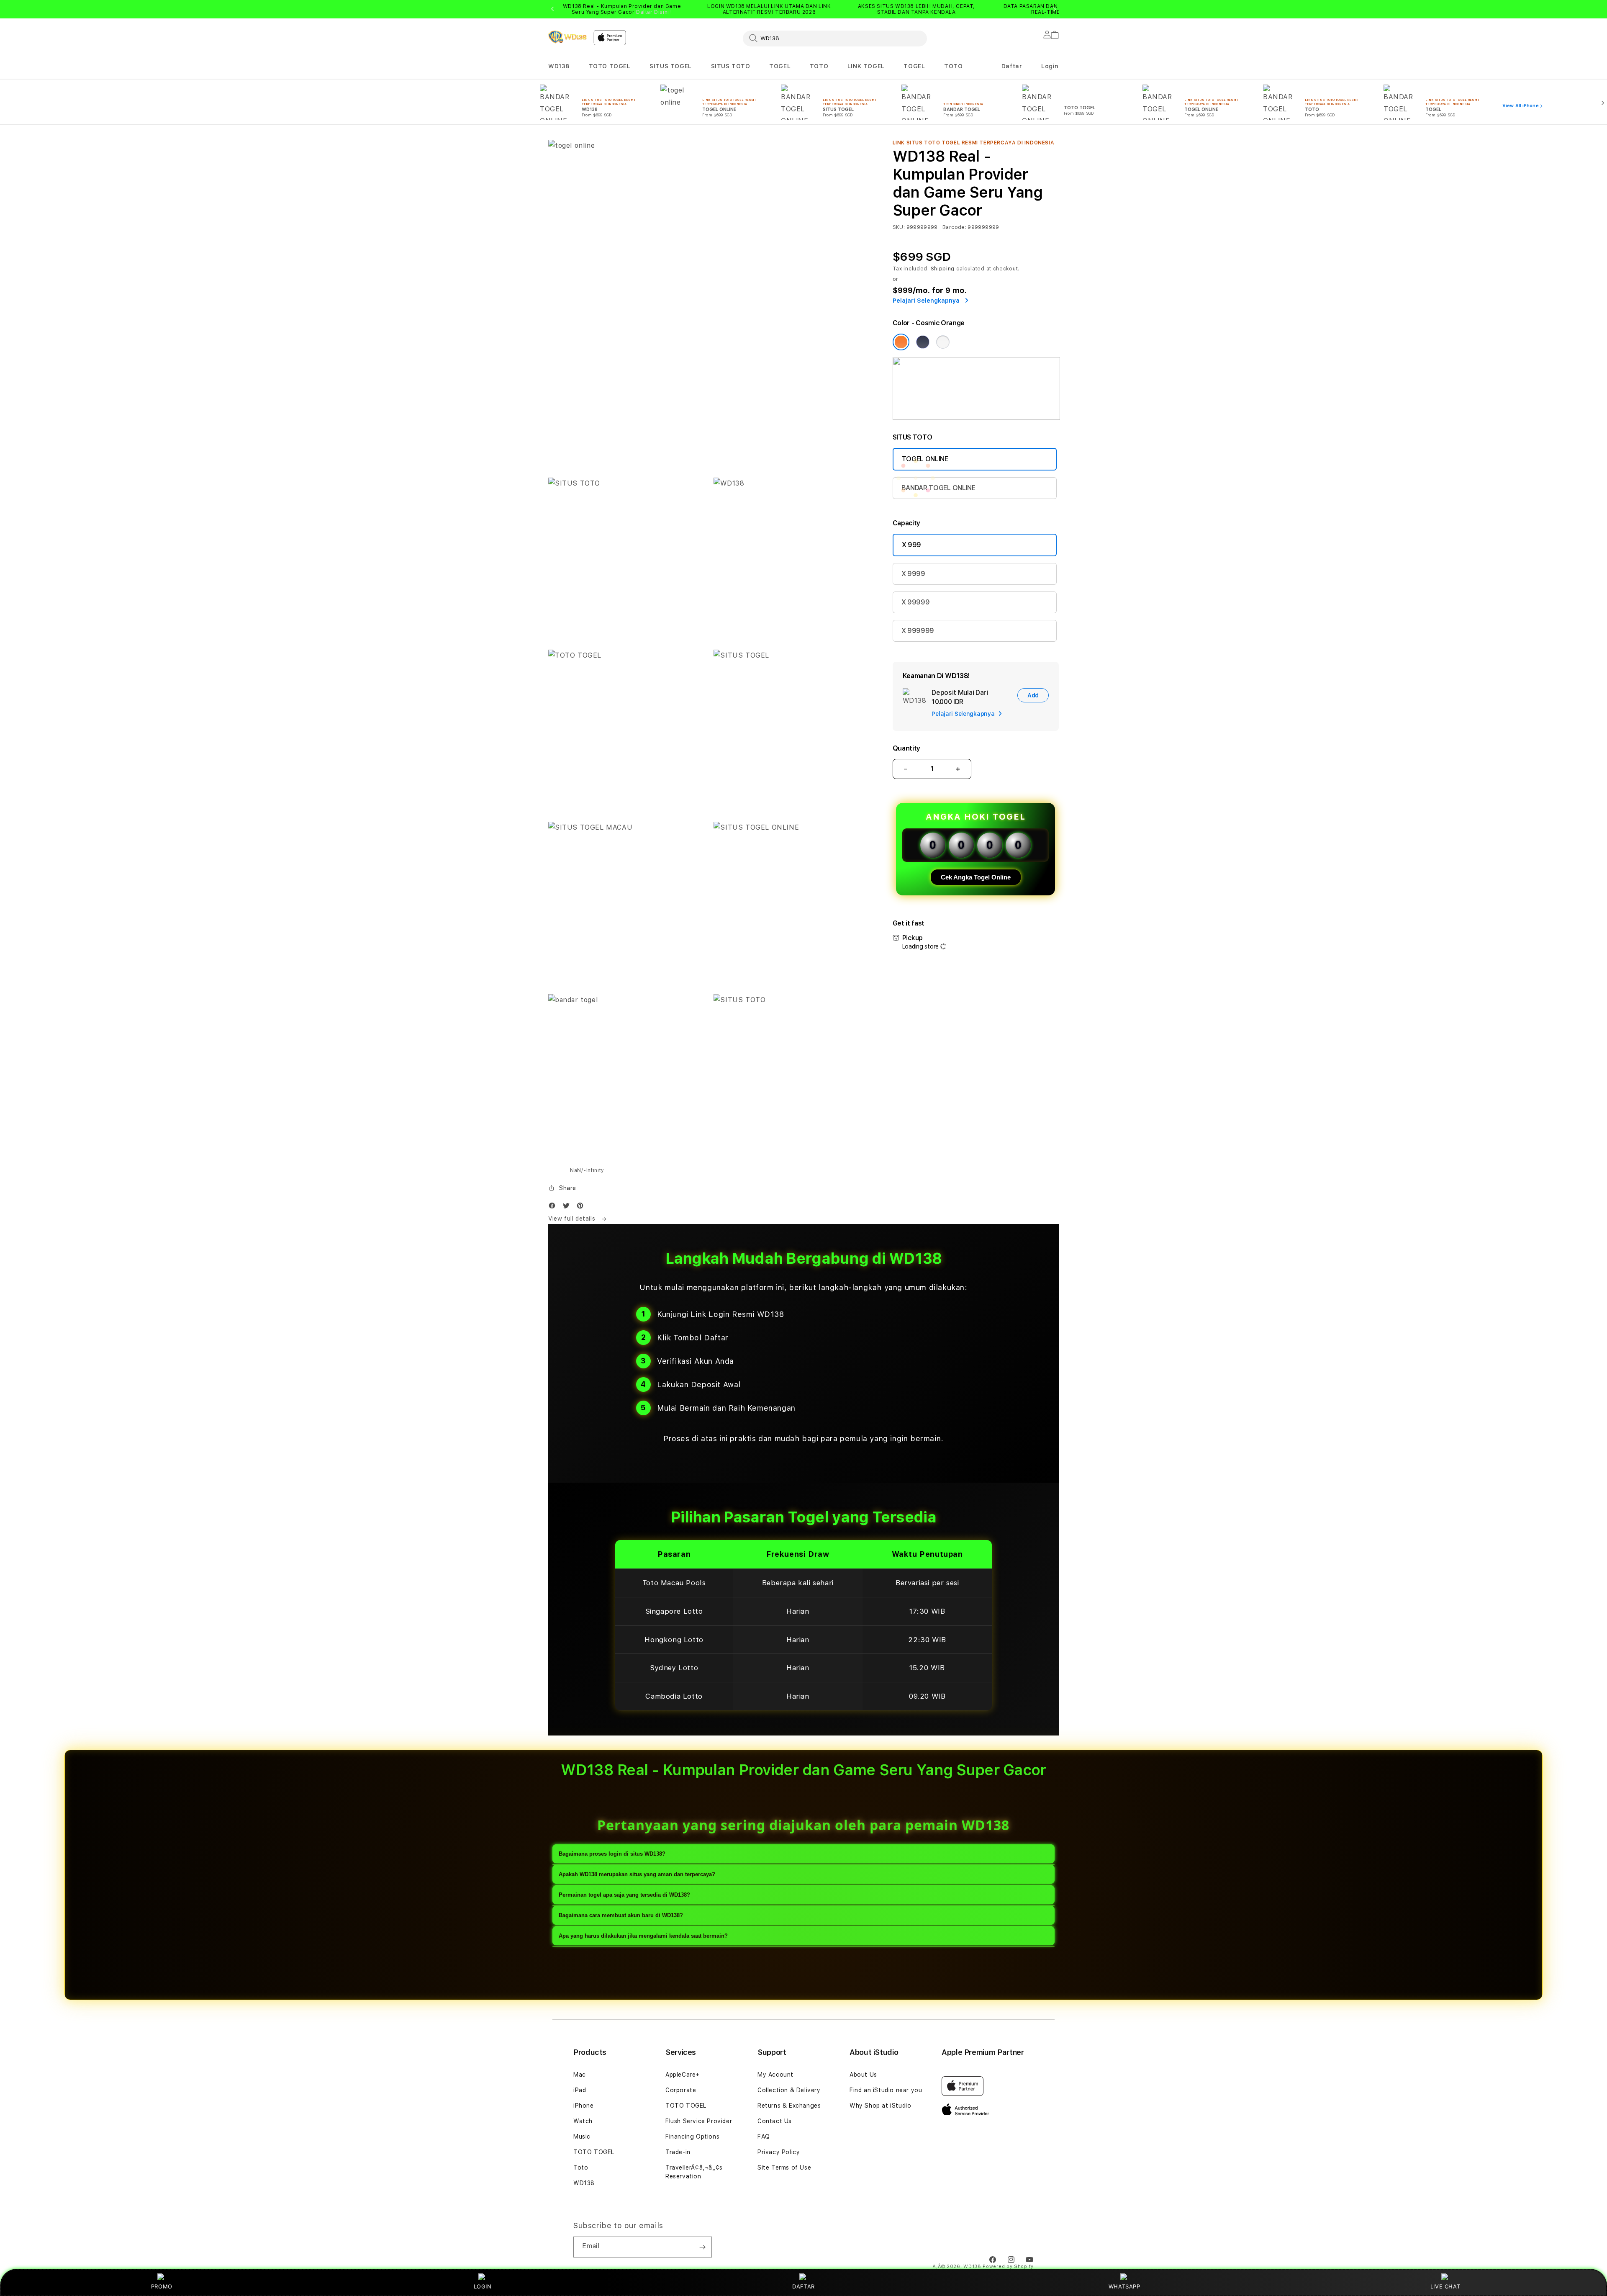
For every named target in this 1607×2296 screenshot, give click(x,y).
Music (582, 2137)
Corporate (681, 2090)
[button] (559, 66)
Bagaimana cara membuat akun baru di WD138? (621, 1915)
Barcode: (954, 227)
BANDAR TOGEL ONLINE (938, 488)
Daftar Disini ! (654, 12)
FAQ (764, 2137)
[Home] (567, 37)
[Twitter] (568, 1207)
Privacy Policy (779, 2152)
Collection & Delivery (789, 2090)
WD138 (559, 66)
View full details (573, 1219)
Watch (583, 2121)
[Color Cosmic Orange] (901, 342)
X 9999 (913, 574)
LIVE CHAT (1445, 2286)
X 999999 (918, 631)
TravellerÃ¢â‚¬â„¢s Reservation (694, 2172)
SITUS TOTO (731, 66)
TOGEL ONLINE (925, 459)
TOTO (819, 66)
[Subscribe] (702, 2247)
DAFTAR (803, 2286)
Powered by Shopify (1008, 2266)
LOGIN (483, 2286)
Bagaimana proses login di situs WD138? (612, 1854)
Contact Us (775, 2121)
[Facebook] (554, 1207)
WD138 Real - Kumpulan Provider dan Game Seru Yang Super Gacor (622, 9)
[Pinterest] (582, 1207)
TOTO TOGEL (610, 66)
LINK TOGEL (866, 66)
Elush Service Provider (699, 2121)
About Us (863, 2075)
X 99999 (916, 602)
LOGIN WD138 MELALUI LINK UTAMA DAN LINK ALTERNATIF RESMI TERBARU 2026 (769, 9)
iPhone (584, 2106)
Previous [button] (552, 9)
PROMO (162, 2286)
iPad (580, 2090)
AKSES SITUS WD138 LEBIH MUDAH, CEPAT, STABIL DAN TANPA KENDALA (916, 9)
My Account (775, 2075)
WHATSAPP (1124, 2286)
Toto (581, 2167)
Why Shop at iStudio (880, 2106)
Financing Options (692, 2137)
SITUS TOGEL (671, 66)
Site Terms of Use (784, 2167)
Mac (580, 2075)
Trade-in (678, 2152)
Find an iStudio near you (886, 2090)
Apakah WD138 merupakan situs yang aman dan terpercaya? (637, 1874)
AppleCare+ (683, 2075)
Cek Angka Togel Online (976, 877)
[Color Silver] (943, 342)
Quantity (906, 748)
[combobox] (835, 38)
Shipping (943, 269)
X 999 (911, 545)
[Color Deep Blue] (923, 342)
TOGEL (780, 66)
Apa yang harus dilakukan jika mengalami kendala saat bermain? (643, 1936)
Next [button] (1055, 9)
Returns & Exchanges (789, 2106)
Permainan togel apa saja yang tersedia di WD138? (624, 1895)
